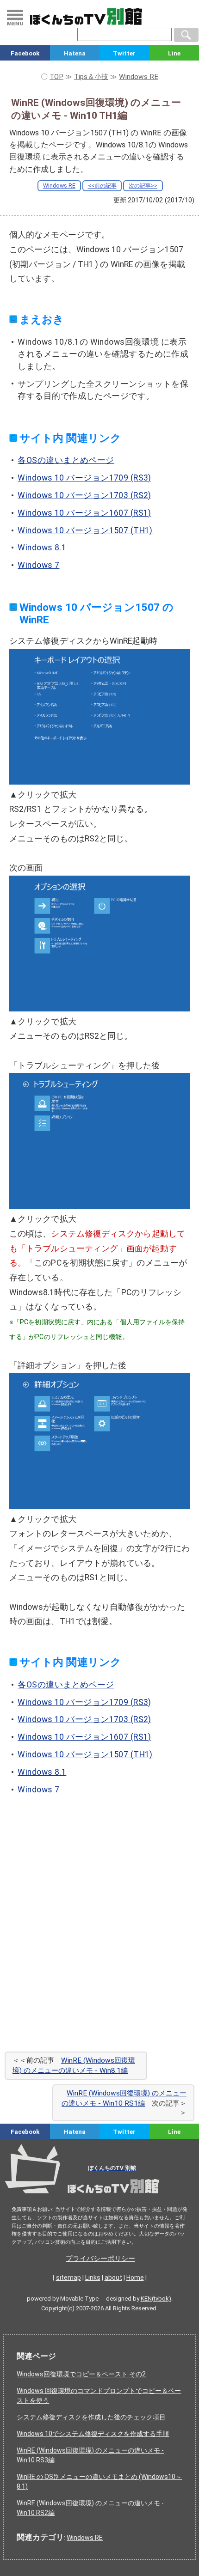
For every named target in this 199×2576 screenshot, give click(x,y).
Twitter (124, 53)
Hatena (75, 53)
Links (93, 2278)
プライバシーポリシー (100, 2259)
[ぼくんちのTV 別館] (99, 2196)
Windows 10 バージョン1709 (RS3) (84, 478)
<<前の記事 (102, 186)
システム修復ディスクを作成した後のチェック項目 (91, 2417)
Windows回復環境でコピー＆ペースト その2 (81, 2374)
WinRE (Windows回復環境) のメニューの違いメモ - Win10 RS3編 (90, 2455)
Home (135, 2278)
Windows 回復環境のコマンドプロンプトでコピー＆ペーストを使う (99, 2396)
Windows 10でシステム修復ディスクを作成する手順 (93, 2434)
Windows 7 (38, 565)
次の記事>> (143, 186)
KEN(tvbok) (156, 2299)
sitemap (68, 2278)
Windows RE (59, 186)
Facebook (25, 53)
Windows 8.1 (42, 548)
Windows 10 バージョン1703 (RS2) (84, 495)
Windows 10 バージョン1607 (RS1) (84, 513)
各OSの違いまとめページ (66, 460)
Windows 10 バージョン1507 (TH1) (85, 530)
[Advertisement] (99, 1936)
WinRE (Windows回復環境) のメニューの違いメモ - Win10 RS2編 (90, 2508)
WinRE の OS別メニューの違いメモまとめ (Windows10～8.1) (99, 2482)
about (113, 2278)
